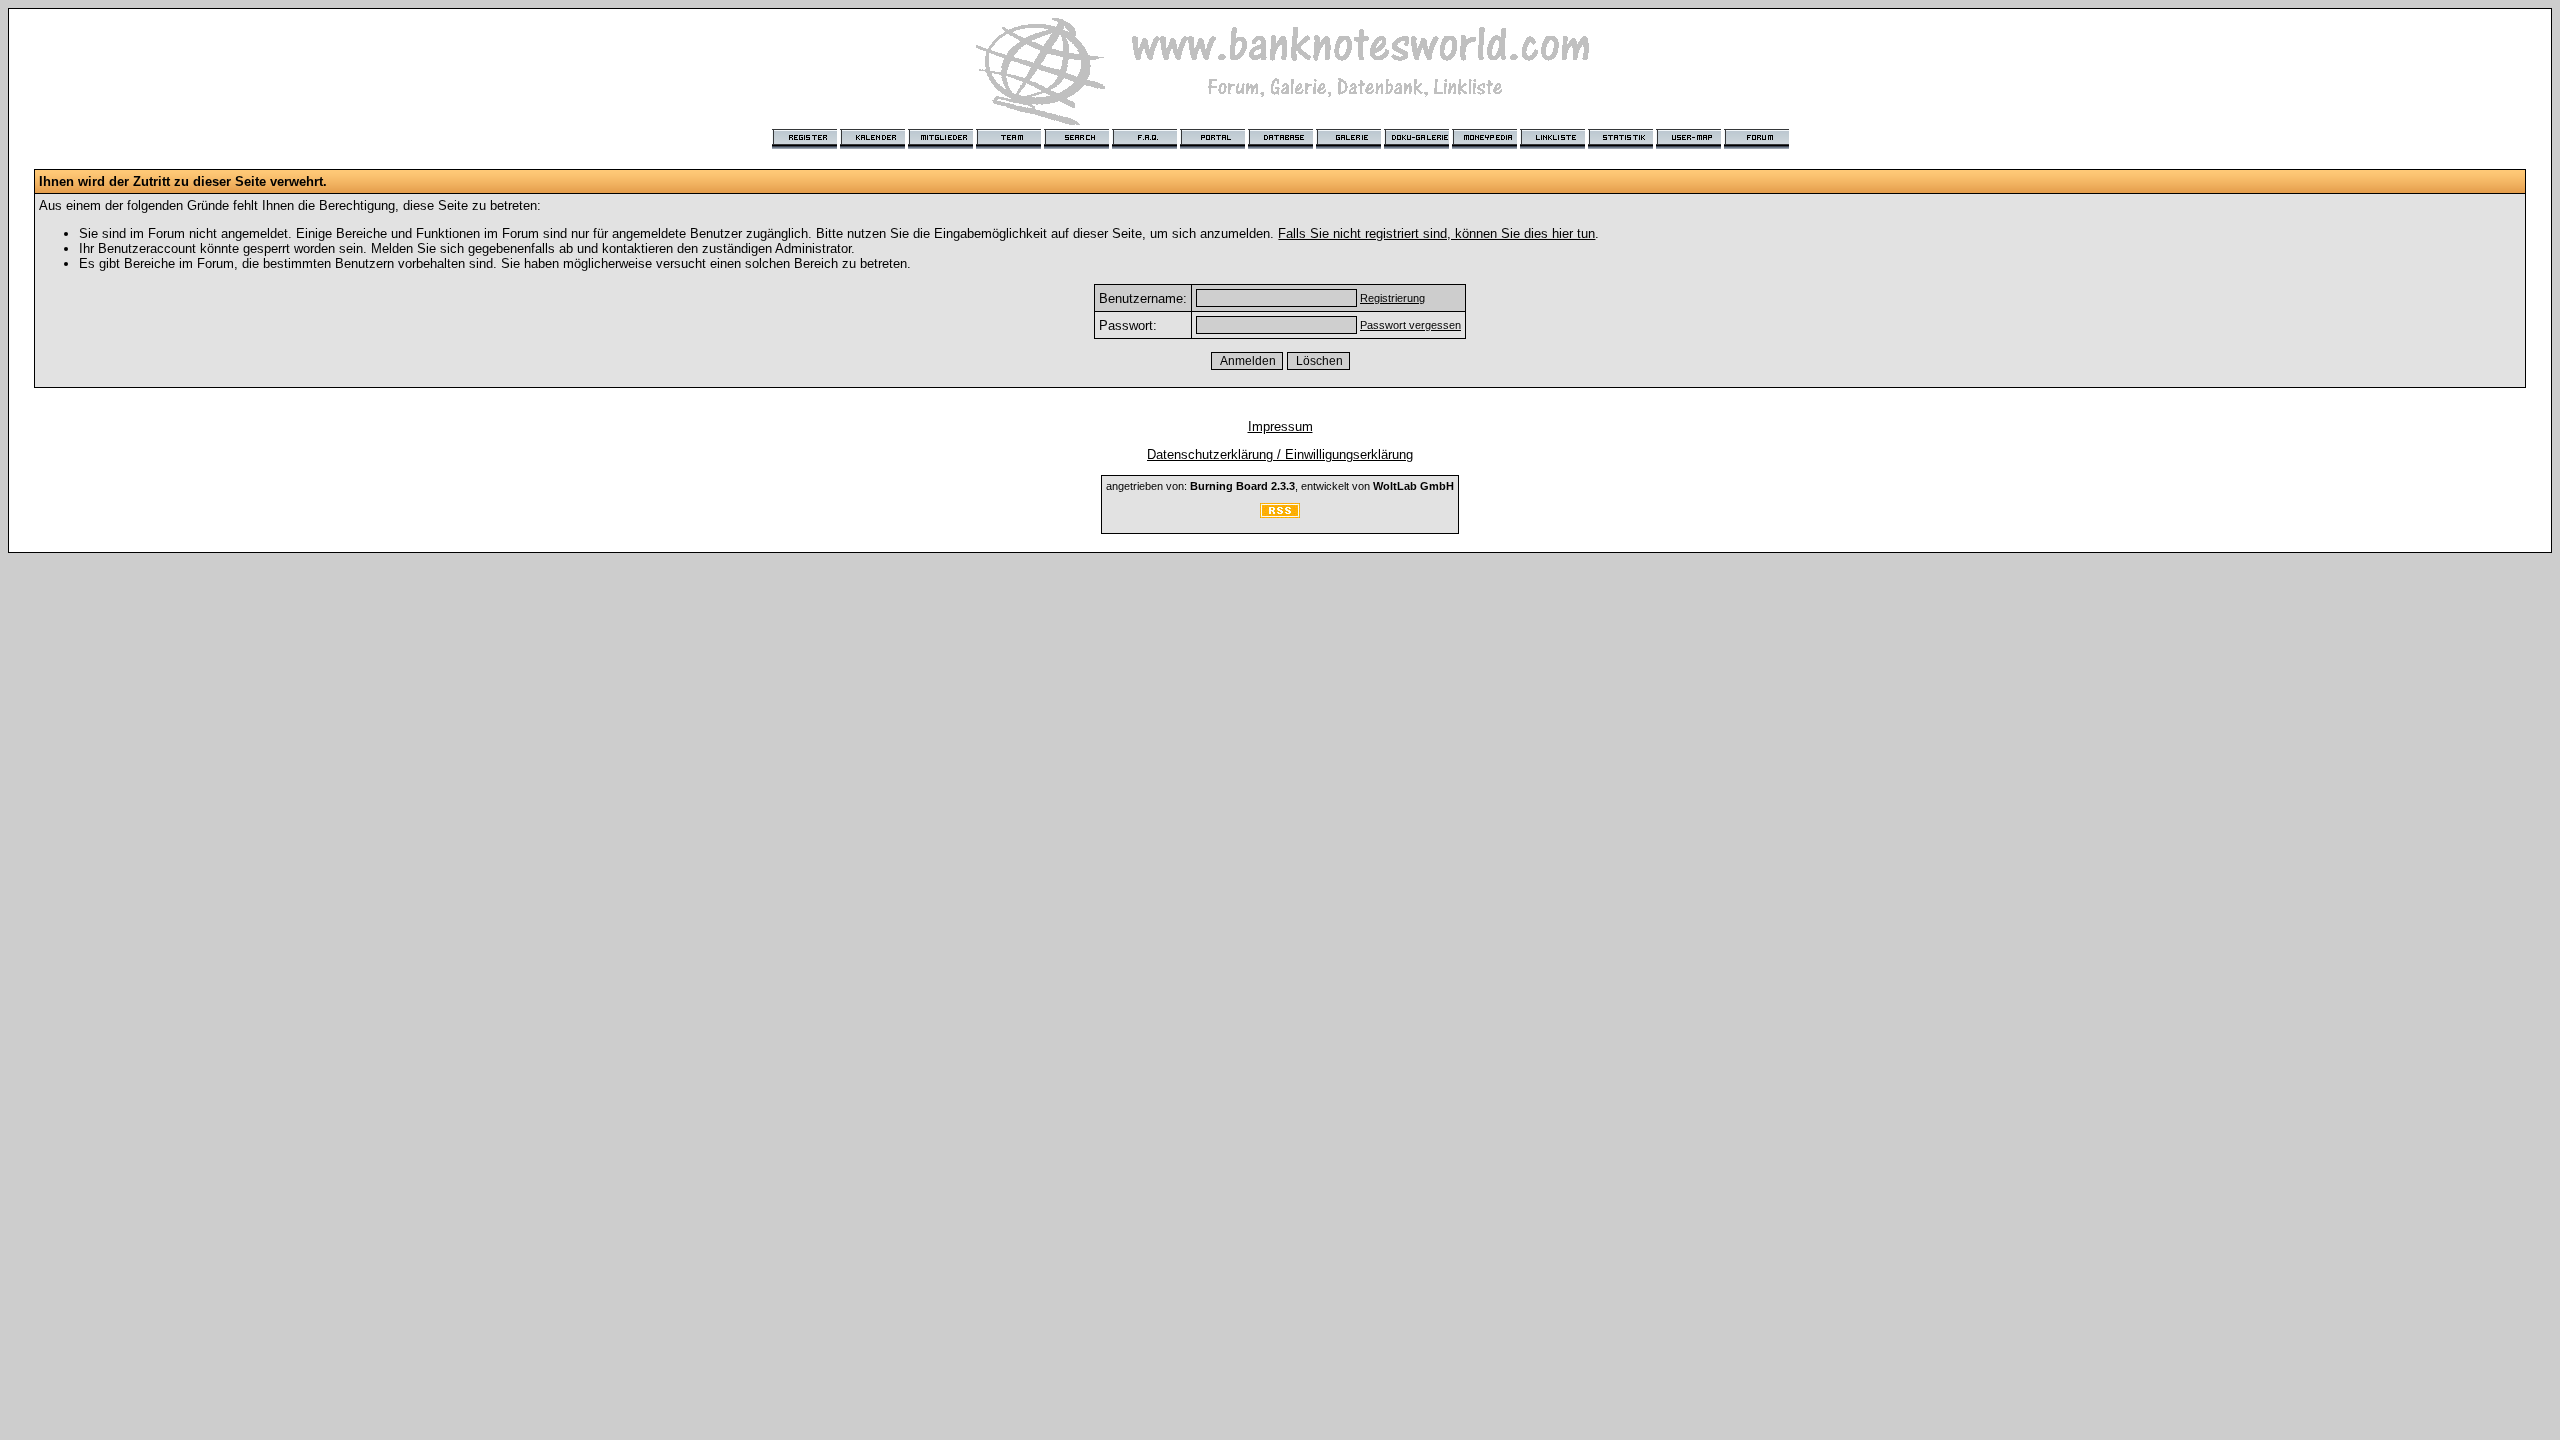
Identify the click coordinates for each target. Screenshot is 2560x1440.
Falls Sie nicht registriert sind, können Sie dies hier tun (1436, 233)
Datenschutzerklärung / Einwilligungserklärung (1280, 454)
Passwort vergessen (1410, 325)
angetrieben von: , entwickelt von (1280, 486)
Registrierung (1392, 298)
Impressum (1280, 426)
